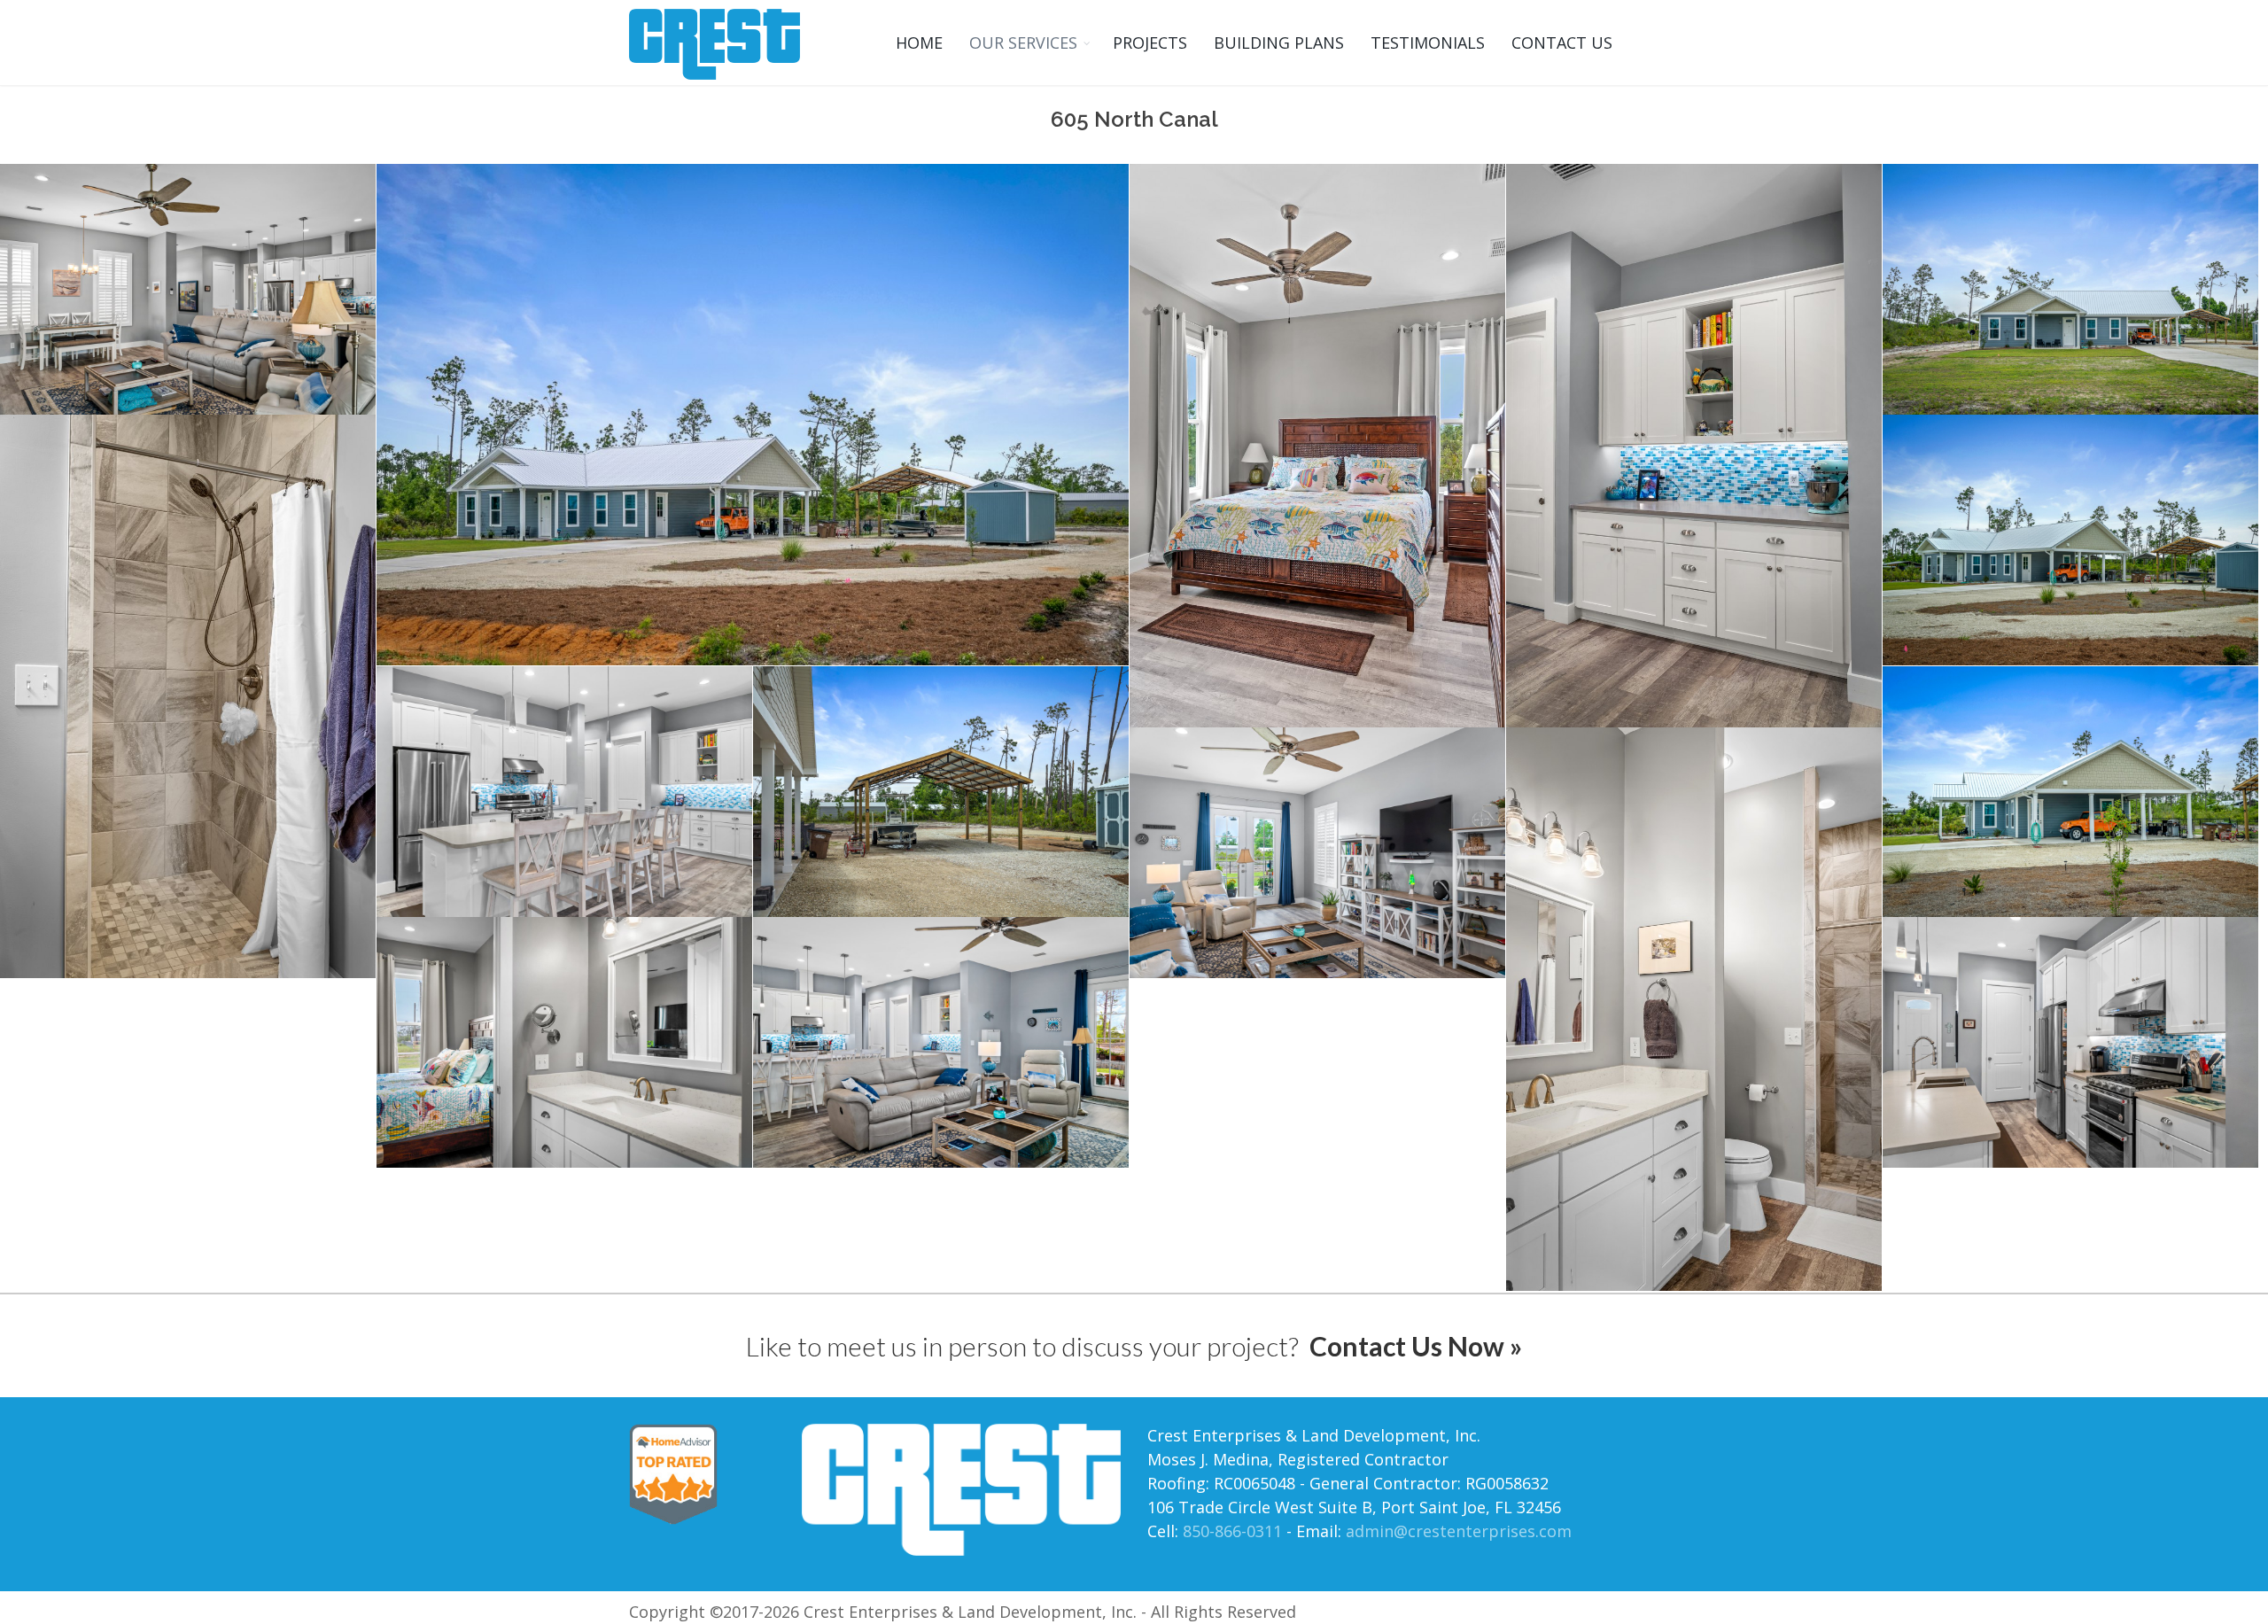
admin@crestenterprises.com (1459, 1531)
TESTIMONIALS (1428, 43)
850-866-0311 (1232, 1531)
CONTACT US (1562, 43)
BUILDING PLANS (1279, 43)
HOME (919, 43)
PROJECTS (1150, 43)
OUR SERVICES (1023, 43)
